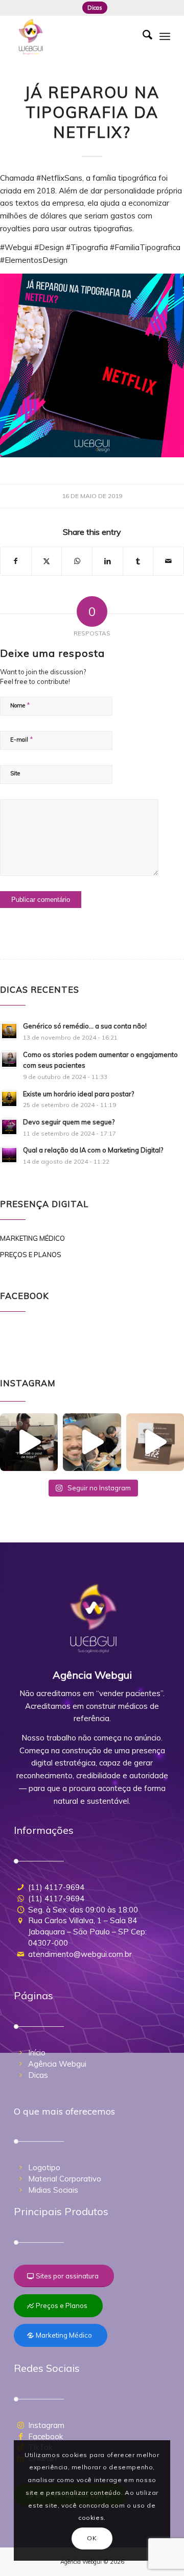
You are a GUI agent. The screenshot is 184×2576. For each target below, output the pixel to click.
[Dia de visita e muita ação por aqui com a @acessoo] (92, 1442)
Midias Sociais (53, 2190)
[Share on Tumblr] (138, 561)
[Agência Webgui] (76, 36)
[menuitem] (95, 8)
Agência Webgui (57, 2064)
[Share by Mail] (168, 561)
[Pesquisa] (142, 36)
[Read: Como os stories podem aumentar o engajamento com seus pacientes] (9, 1060)
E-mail (22, 739)
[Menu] (165, 36)
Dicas (95, 8)
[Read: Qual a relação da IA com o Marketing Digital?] (9, 1155)
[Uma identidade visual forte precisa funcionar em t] (155, 1442)
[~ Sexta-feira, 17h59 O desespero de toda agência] (29, 1442)
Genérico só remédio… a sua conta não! (85, 1026)
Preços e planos (31, 1255)
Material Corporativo (65, 2179)
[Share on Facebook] (16, 561)
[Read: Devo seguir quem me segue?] (9, 1127)
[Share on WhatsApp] (77, 561)
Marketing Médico (32, 1238)
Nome (20, 705)
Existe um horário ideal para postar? (78, 1094)
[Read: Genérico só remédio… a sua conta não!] (9, 1031)
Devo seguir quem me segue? (69, 1122)
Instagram (46, 2425)
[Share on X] (47, 561)
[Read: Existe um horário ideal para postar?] (9, 1099)
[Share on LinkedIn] (108, 561)
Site (15, 773)
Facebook (45, 2436)
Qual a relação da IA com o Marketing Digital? (93, 1150)
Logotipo (44, 2167)
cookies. (92, 2518)
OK (92, 2538)
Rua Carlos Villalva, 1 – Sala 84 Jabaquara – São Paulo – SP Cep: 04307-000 (87, 1932)
